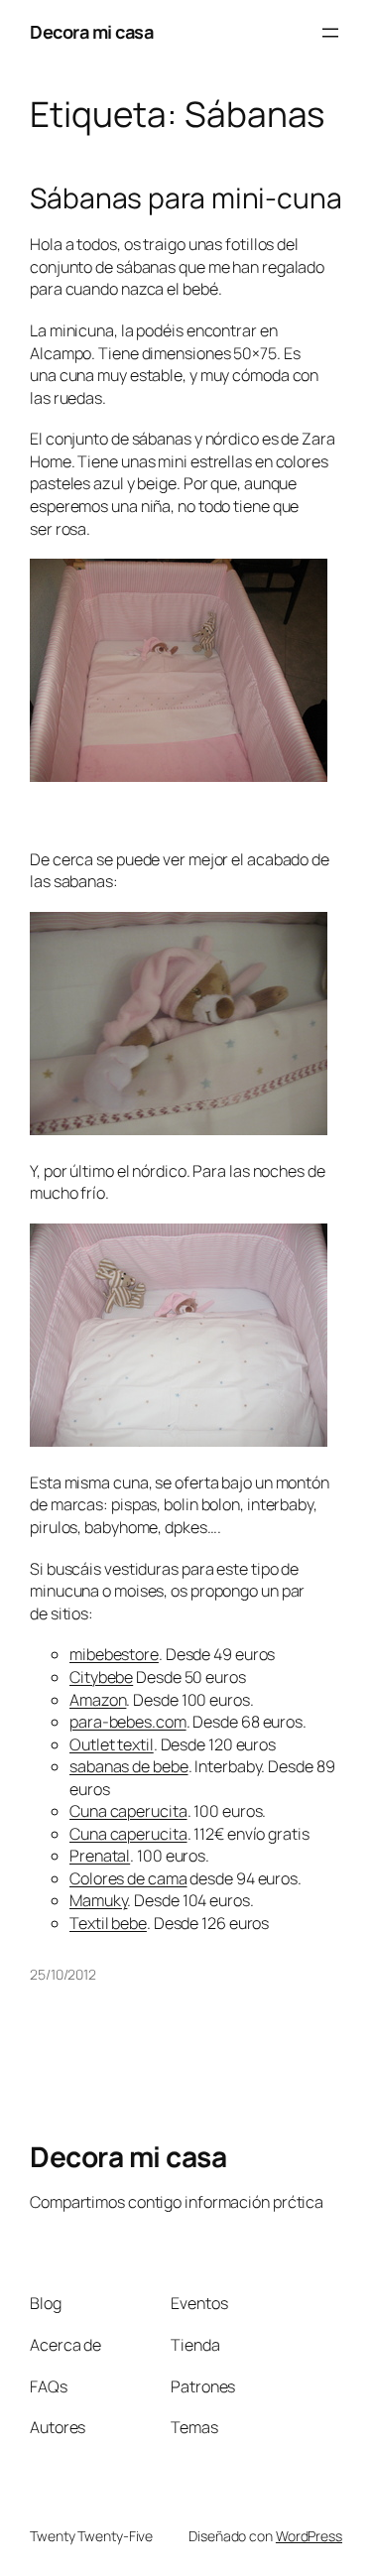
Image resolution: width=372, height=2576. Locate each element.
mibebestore (114, 1654)
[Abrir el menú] (330, 33)
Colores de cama (128, 1878)
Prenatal (100, 1856)
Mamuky (98, 1900)
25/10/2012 (63, 1974)
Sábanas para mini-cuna (186, 198)
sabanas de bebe (129, 1766)
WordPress (309, 2536)
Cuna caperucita (128, 1811)
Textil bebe (108, 1923)
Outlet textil (112, 1744)
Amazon (98, 1700)
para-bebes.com (128, 1722)
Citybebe (101, 1677)
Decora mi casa (91, 32)
